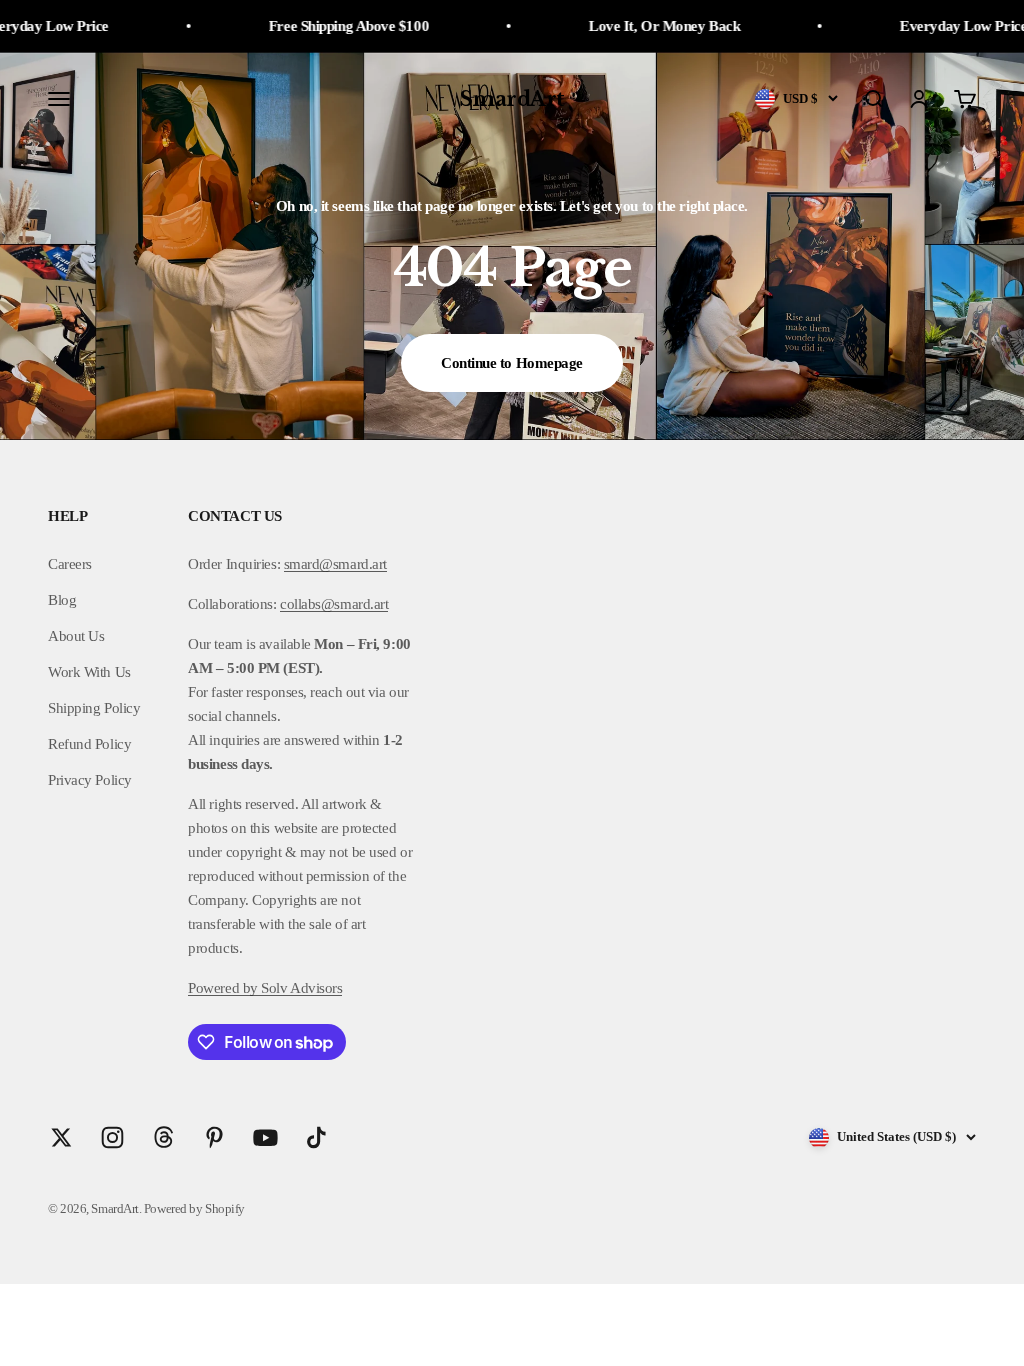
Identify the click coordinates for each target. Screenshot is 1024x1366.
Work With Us (89, 672)
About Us (76, 636)
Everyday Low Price (928, 26)
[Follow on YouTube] (265, 1137)
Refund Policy (89, 744)
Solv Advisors (300, 988)
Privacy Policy (90, 780)
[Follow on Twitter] (61, 1137)
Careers (70, 564)
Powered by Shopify (194, 1208)
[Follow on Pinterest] (214, 1137)
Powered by (223, 988)
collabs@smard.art (334, 604)
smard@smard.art (335, 564)
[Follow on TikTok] (316, 1137)
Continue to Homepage (512, 363)
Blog (62, 600)
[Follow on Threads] (163, 1137)
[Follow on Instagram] (112, 1137)
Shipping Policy (94, 708)
